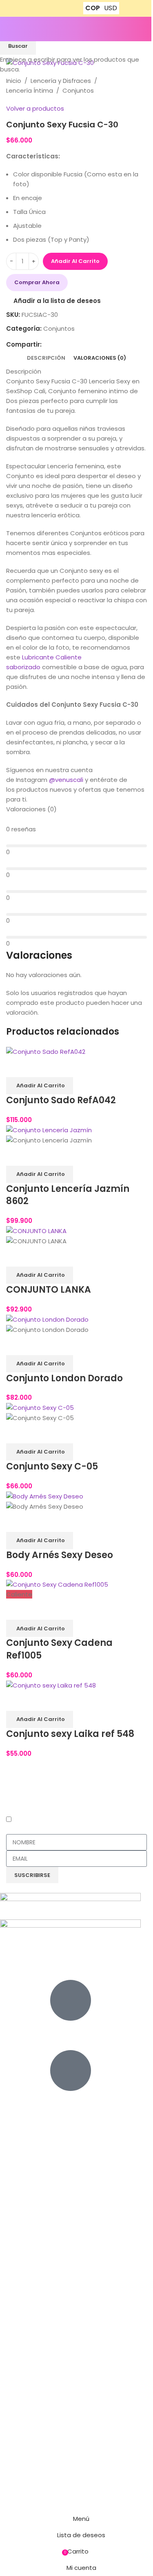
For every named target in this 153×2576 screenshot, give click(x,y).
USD (111, 8)
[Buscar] (147, 29)
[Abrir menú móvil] (9, 29)
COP (93, 8)
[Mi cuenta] (135, 29)
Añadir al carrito (75, 261)
